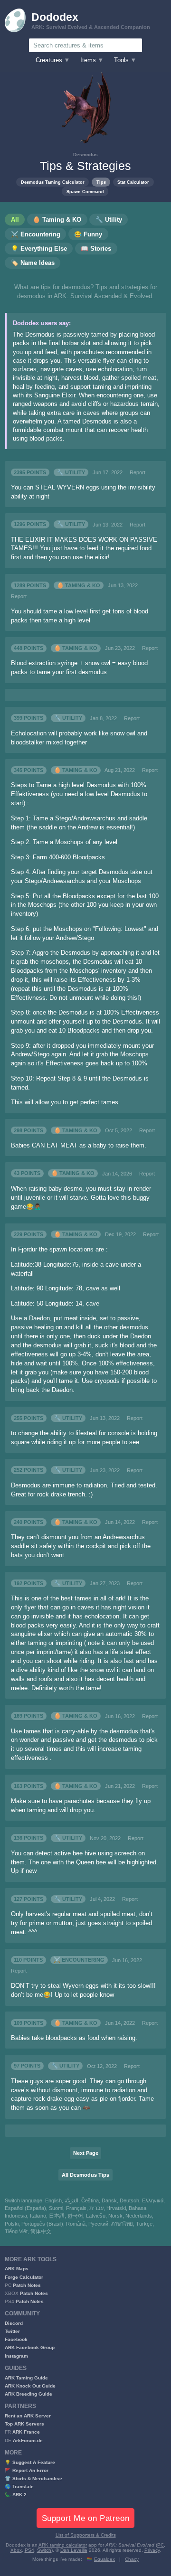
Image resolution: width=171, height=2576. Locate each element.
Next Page (86, 2153)
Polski (12, 2224)
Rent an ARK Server (28, 2416)
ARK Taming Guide (26, 2378)
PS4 (29, 2550)
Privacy (152, 2550)
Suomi (56, 2208)
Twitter (12, 2331)
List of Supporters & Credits (86, 2535)
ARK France (26, 2432)
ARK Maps (17, 2269)
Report (138, 472)
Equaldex (104, 2559)
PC (161, 2545)
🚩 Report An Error (27, 2470)
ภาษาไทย (122, 2224)
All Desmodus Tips (85, 2175)
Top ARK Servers (24, 2424)
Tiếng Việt (16, 2231)
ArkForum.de (28, 2440)
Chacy (132, 2559)
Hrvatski (116, 2208)
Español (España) (25, 2208)
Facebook (16, 2339)
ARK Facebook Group (30, 2347)
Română (76, 2224)
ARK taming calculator (63, 2545)
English (53, 2200)
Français (76, 2208)
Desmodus (85, 155)
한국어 (75, 2216)
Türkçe (144, 2224)
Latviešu (96, 2216)
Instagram (16, 2356)
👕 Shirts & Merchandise (33, 2478)
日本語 (57, 2216)
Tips (101, 182)
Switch (44, 2550)
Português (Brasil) (42, 2224)
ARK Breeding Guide (28, 2394)
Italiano (38, 2216)
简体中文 (41, 2231)
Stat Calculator (133, 182)
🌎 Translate (19, 2487)
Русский (98, 2224)
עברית (96, 2208)
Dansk (109, 2200)
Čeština (90, 2200)
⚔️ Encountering (79, 1960)
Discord (14, 2323)
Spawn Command (85, 192)
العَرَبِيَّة (71, 2200)
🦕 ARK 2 (16, 2495)
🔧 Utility (71, 472)
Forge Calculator (24, 2277)
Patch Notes (27, 2285)
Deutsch (129, 2200)
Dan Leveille (74, 2550)
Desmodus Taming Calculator (53, 182)
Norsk (115, 2216)
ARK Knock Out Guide (30, 2386)
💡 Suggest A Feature (30, 2462)
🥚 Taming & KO (79, 585)
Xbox (16, 2550)
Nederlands (139, 2216)
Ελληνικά (153, 2200)
